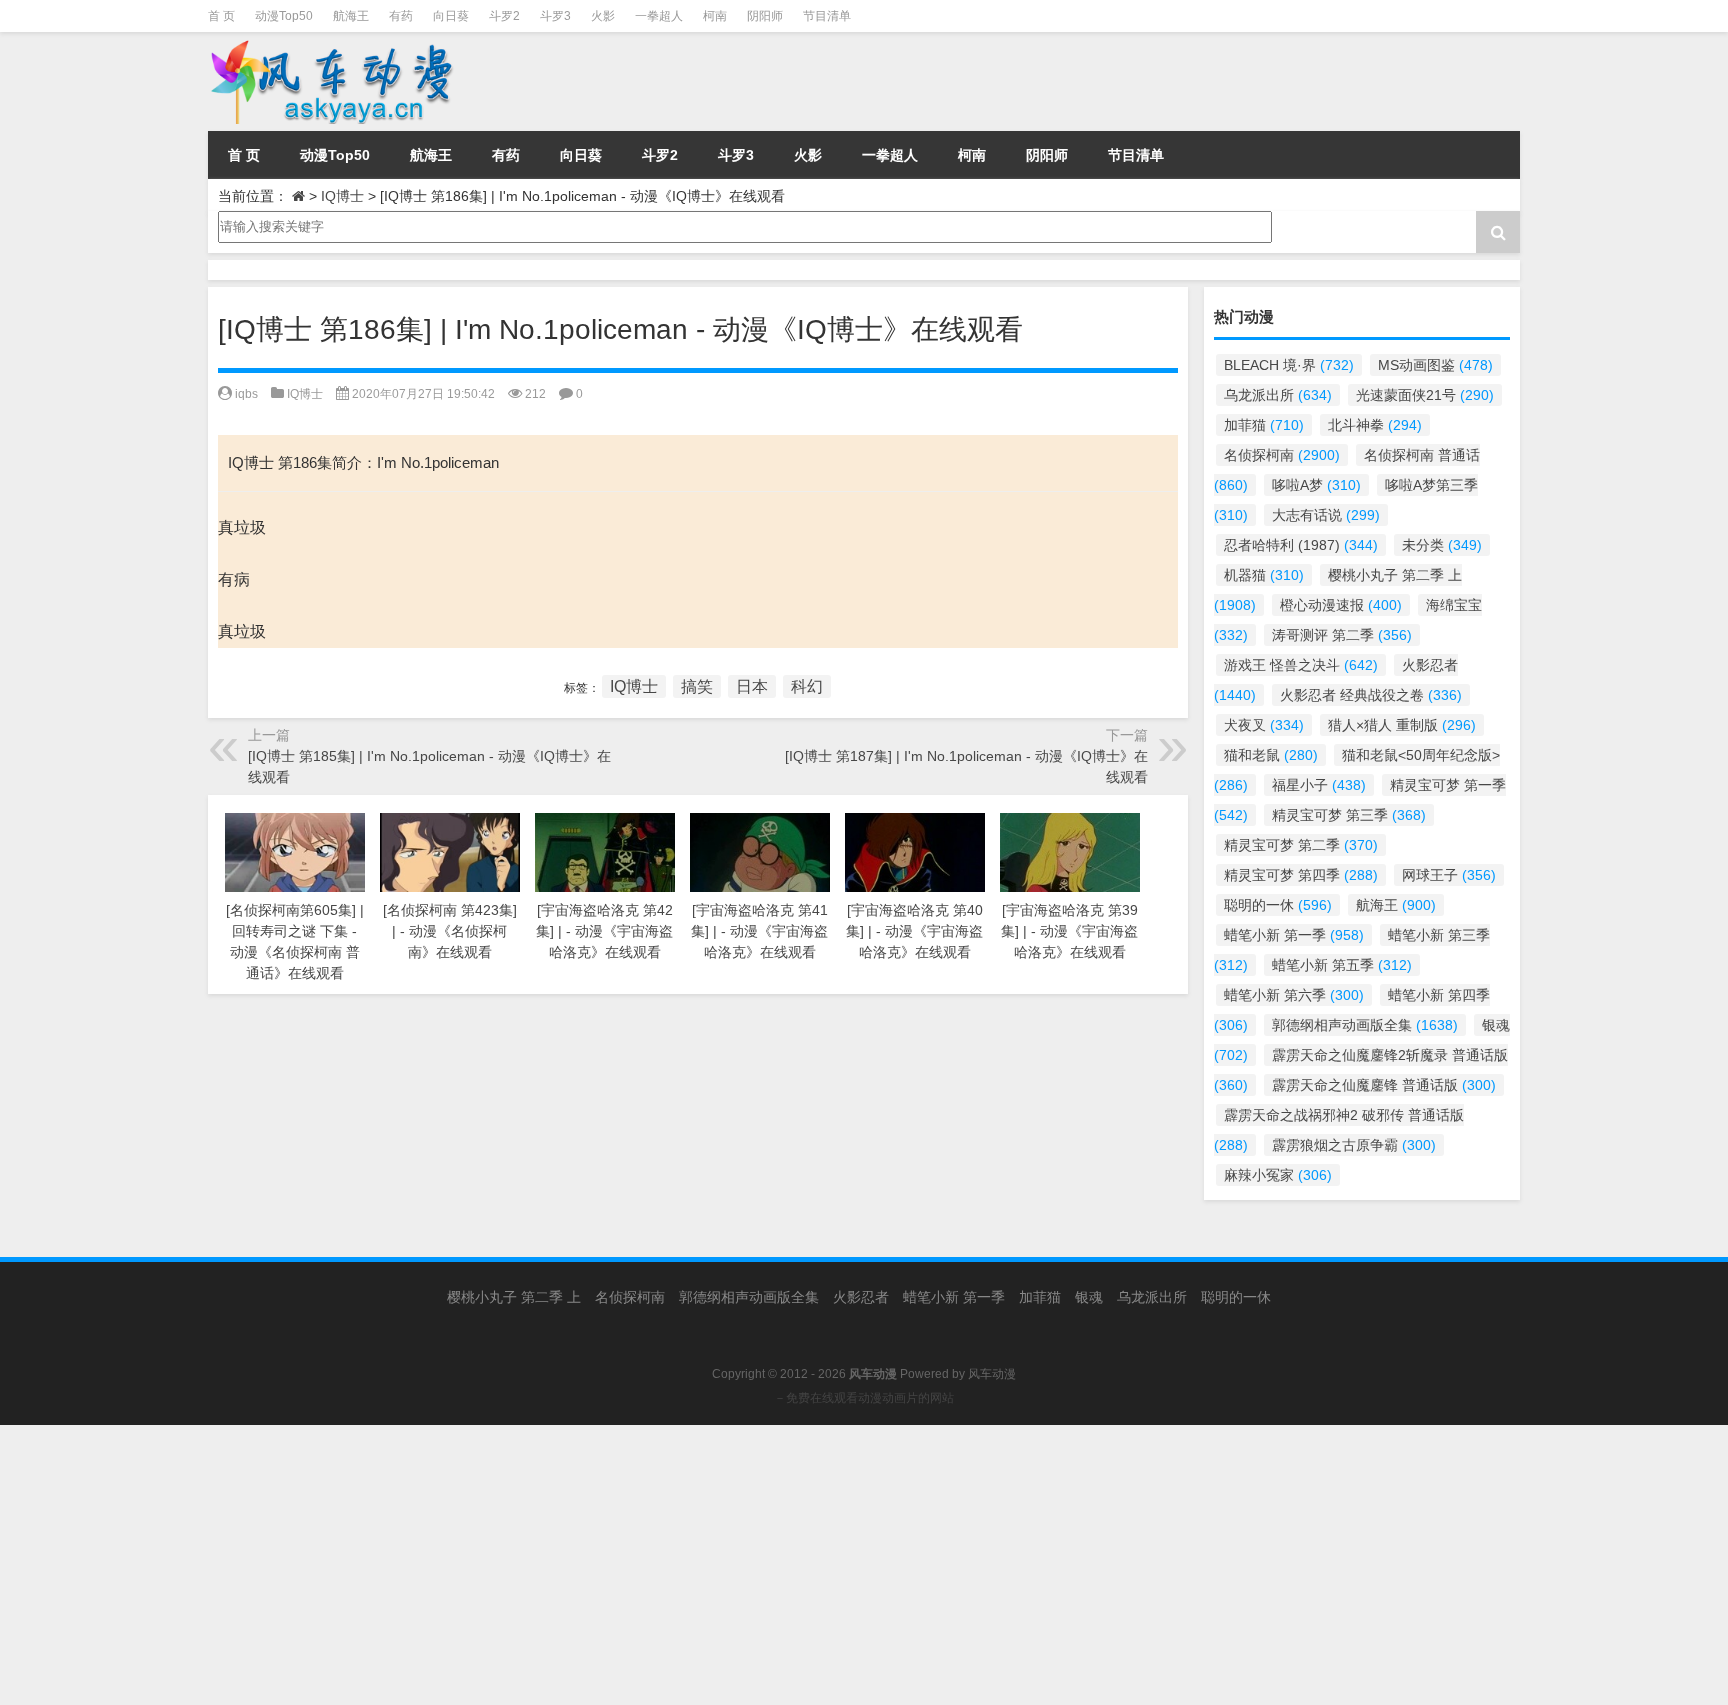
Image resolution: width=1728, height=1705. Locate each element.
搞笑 (697, 686)
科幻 (807, 686)
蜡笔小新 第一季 (1294, 935)
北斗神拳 (1375, 425)
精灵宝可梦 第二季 (1301, 845)
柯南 (715, 16)
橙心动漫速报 (1341, 605)
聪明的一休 (1278, 905)
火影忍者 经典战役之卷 (1371, 695)
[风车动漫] (412, 81)
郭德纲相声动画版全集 (1365, 1025)
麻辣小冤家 (1278, 1175)
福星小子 (1319, 785)
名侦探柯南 (1282, 455)
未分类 (1442, 545)
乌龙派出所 (1278, 395)
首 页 (221, 16)
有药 (401, 16)
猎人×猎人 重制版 (1402, 725)
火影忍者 (861, 1297)
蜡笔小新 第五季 (1342, 965)
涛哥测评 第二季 (1342, 635)
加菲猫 (1264, 425)
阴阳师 (765, 16)
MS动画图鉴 (1435, 365)
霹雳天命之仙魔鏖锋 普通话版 (1384, 1085)
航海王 (351, 16)
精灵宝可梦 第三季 (1349, 815)
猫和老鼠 (1271, 755)
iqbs (246, 394)
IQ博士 (342, 196)
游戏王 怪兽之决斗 (1301, 665)
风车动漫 (992, 1374)
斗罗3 (555, 16)
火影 (603, 16)
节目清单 (827, 16)
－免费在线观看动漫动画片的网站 (864, 1398)
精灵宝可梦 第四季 (1301, 875)
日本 (752, 686)
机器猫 (1264, 575)
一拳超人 (659, 16)
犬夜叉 (1264, 725)
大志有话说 (1326, 515)
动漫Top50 (284, 16)
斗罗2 (504, 16)
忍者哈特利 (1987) (1301, 545)
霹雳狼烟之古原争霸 (1354, 1145)
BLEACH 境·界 (1289, 365)
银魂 (1089, 1297)
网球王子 (1449, 875)
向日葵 (451, 16)
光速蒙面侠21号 (1425, 395)
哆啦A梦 (1316, 485)
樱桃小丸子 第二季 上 (514, 1297)
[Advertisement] (600, 1565)
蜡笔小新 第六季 (1294, 995)
